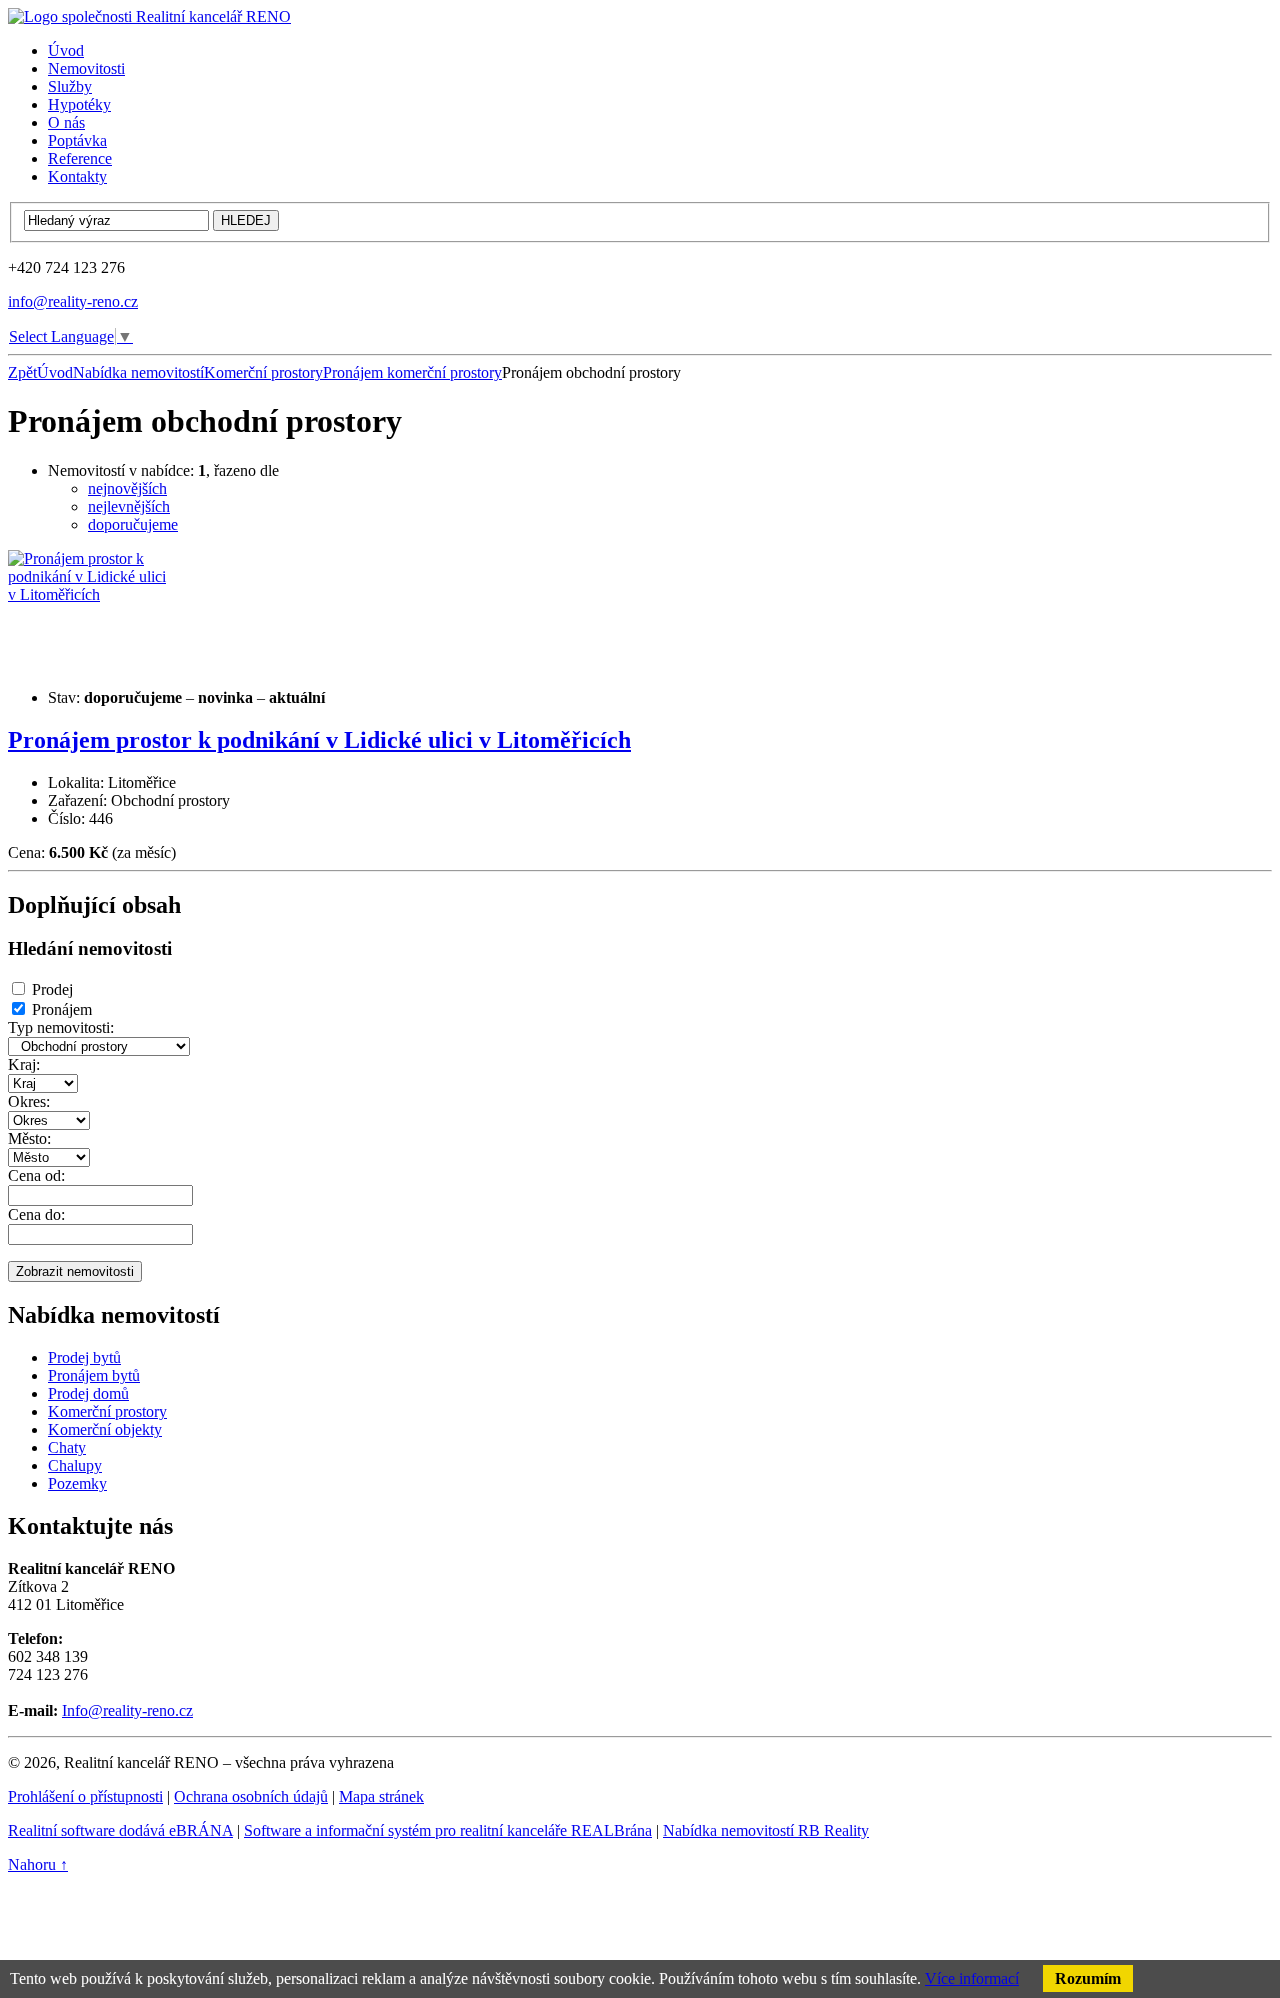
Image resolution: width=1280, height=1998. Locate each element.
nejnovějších (127, 488)
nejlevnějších (129, 506)
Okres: (29, 1101)
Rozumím (1088, 1978)
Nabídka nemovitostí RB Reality (766, 1830)
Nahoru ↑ (38, 1864)
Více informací (972, 1978)
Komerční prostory (263, 372)
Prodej (52, 989)
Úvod (55, 372)
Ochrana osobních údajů (251, 1796)
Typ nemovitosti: (61, 1027)
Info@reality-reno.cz (127, 1710)
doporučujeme (133, 524)
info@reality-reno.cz (73, 301)
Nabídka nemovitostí (138, 372)
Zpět (22, 372)
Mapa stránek (381, 1796)
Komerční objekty (105, 1429)
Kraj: (24, 1064)
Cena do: (36, 1214)
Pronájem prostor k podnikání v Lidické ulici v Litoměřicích (319, 740)
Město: (29, 1138)
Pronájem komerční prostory (412, 372)
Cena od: (36, 1175)
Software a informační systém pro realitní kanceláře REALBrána (448, 1830)
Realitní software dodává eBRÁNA (120, 1830)
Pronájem (62, 1009)
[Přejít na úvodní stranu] (149, 16)
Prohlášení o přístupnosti (85, 1796)
